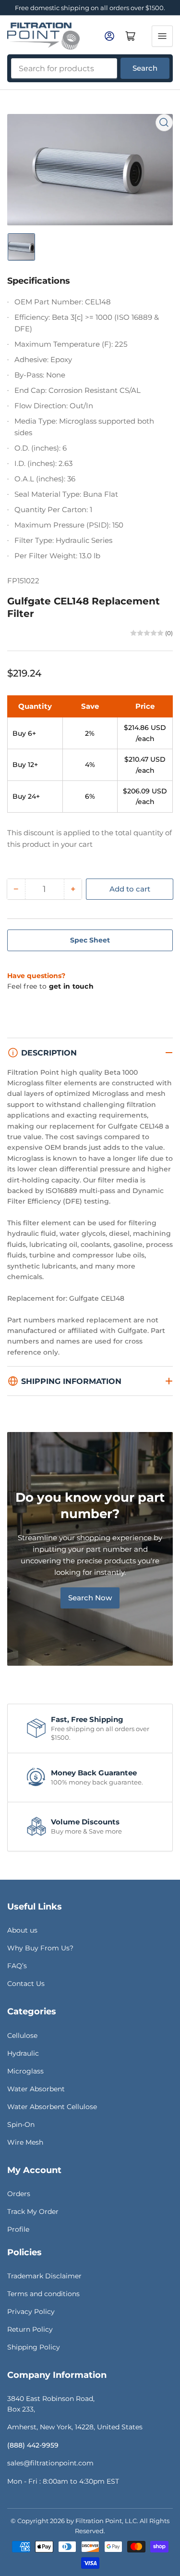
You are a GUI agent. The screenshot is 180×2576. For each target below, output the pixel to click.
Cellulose (22, 2036)
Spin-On (21, 2124)
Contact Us (26, 1984)
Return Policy (30, 2329)
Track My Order (33, 2212)
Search (145, 68)
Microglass (25, 2071)
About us (22, 1930)
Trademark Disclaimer (44, 2276)
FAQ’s (17, 1966)
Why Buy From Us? (40, 1948)
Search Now (90, 1598)
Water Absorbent (36, 2089)
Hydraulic (23, 2053)
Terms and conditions (43, 2294)
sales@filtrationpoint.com (50, 2463)
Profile (18, 2229)
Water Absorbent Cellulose (52, 2107)
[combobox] (64, 68)
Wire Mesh (25, 2142)
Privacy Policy (31, 2312)
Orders (19, 2194)
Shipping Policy (34, 2347)
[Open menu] (162, 36)
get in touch (71, 986)
